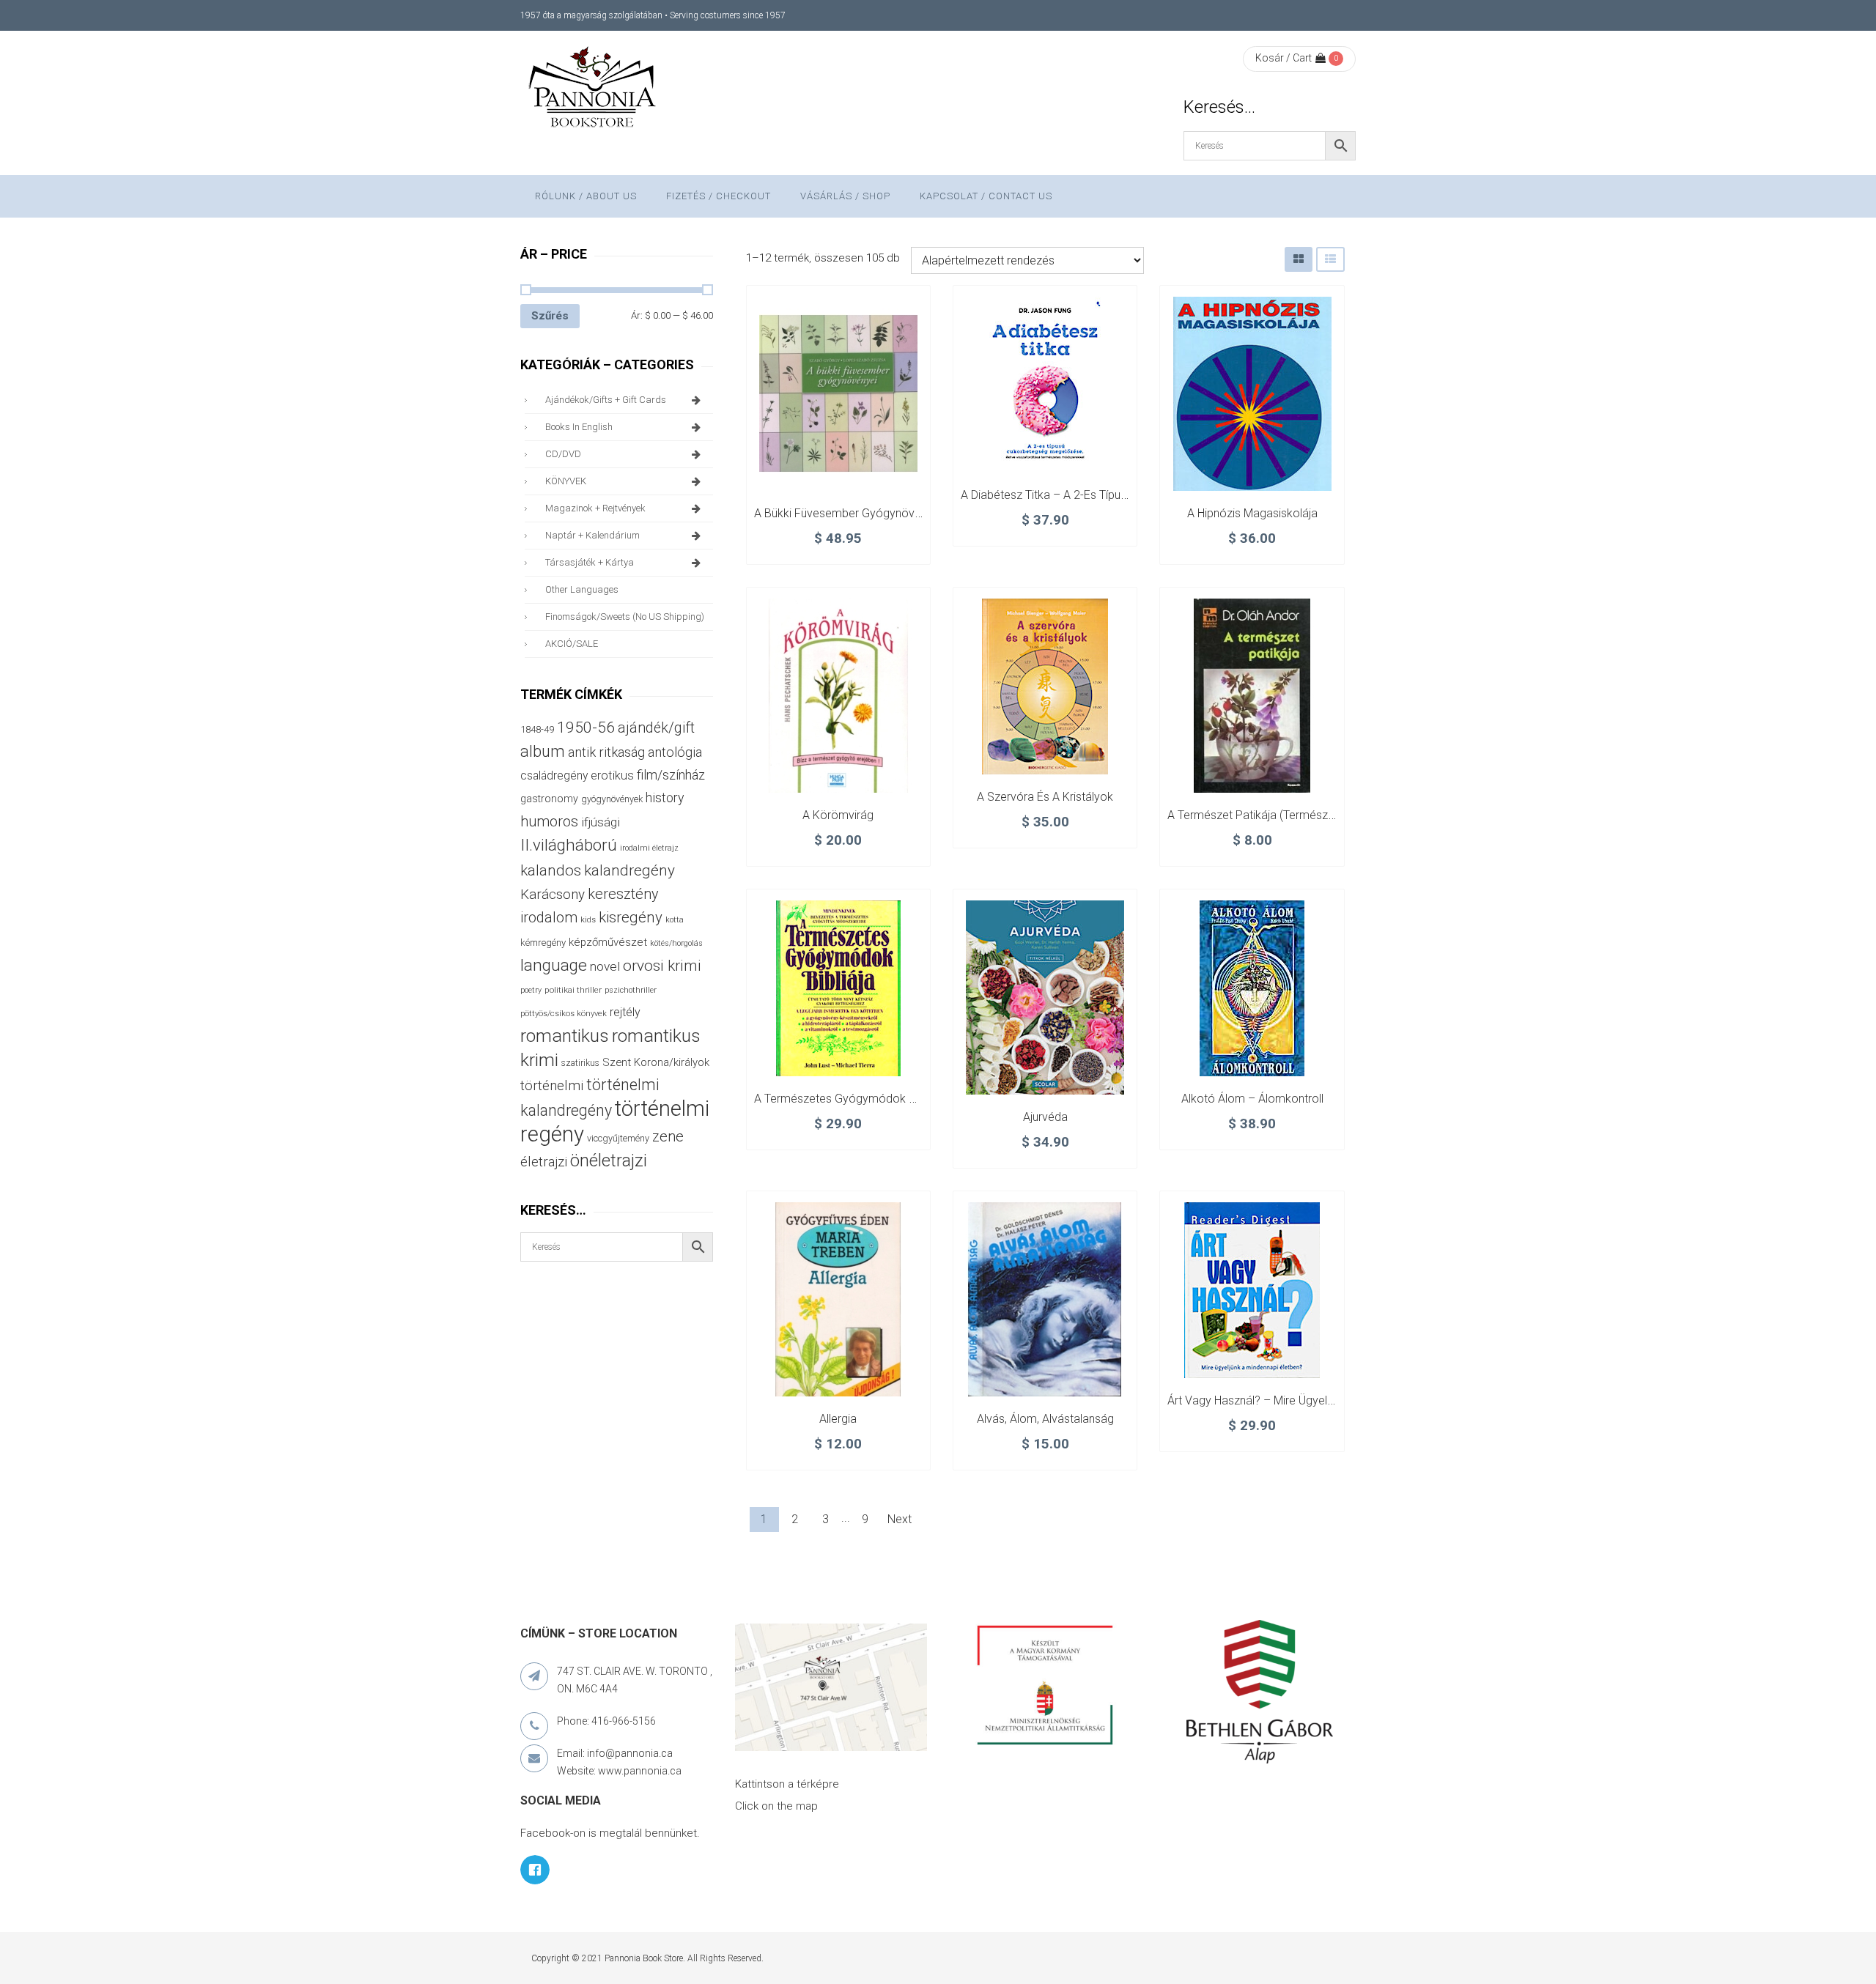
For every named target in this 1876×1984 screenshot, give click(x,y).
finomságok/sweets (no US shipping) (625, 617)
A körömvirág (838, 815)
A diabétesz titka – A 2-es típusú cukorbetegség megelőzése (1120, 495)
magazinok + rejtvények (595, 508)
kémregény (543, 943)
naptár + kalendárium (592, 535)
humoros (549, 821)
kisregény (631, 917)
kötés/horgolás (676, 943)
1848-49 (537, 729)
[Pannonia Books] (594, 89)
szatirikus (580, 1063)
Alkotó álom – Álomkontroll (1252, 1099)
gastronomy (549, 799)
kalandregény (629, 870)
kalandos (551, 870)
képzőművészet (608, 942)
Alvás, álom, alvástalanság (1045, 1419)
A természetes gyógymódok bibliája (849, 1099)
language (554, 965)
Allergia (838, 1419)
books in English (579, 427)
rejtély (625, 1012)
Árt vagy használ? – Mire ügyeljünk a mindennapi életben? (1316, 1400)
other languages (582, 589)
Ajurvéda (1045, 1117)
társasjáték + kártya (590, 562)
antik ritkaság (606, 752)
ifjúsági (601, 822)
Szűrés (550, 316)
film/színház (671, 775)
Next (900, 1519)
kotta (675, 920)
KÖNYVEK (566, 481)
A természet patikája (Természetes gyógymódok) (1298, 815)
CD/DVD (563, 454)
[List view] (1330, 259)
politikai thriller (573, 990)
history (665, 797)
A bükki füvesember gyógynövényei (848, 513)
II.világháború (569, 845)
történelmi (552, 1086)
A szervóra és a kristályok (1045, 797)
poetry (531, 990)
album (543, 751)
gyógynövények (612, 799)
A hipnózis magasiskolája (1252, 513)
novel (605, 966)
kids (588, 920)
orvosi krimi (662, 966)
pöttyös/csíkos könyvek (564, 1014)
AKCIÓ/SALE (572, 644)
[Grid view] (1299, 259)
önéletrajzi (609, 1161)
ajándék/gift (656, 728)
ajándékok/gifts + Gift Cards (606, 400)
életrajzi (544, 1162)
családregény (554, 776)
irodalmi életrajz (649, 848)
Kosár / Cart (1284, 58)
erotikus (612, 776)
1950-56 (586, 728)
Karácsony (553, 894)
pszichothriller (631, 990)
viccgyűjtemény (618, 1138)
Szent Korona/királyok (656, 1062)
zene (668, 1136)
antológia (675, 752)
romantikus (565, 1036)
